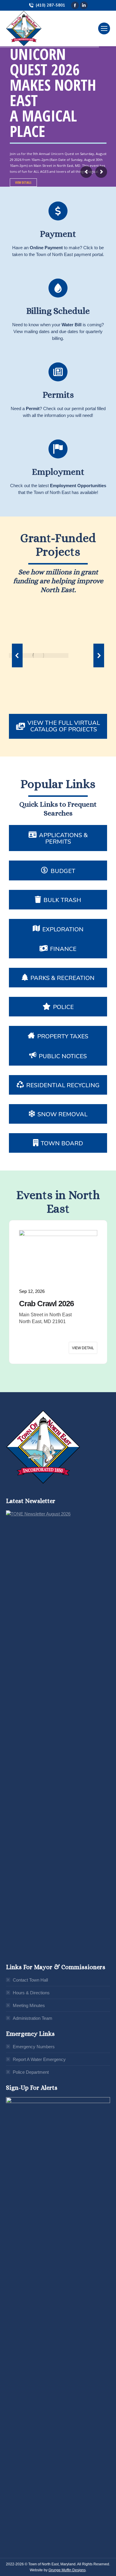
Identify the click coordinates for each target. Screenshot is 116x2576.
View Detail (83, 1348)
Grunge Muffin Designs (67, 2570)
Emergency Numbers (34, 2047)
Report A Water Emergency (39, 2059)
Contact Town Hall (30, 1980)
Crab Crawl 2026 (46, 1304)
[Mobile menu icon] (104, 28)
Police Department (31, 2072)
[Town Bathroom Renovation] (38, 655)
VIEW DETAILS (23, 183)
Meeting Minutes (29, 2005)
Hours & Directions (31, 1993)
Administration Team (33, 2018)
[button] (17, 655)
